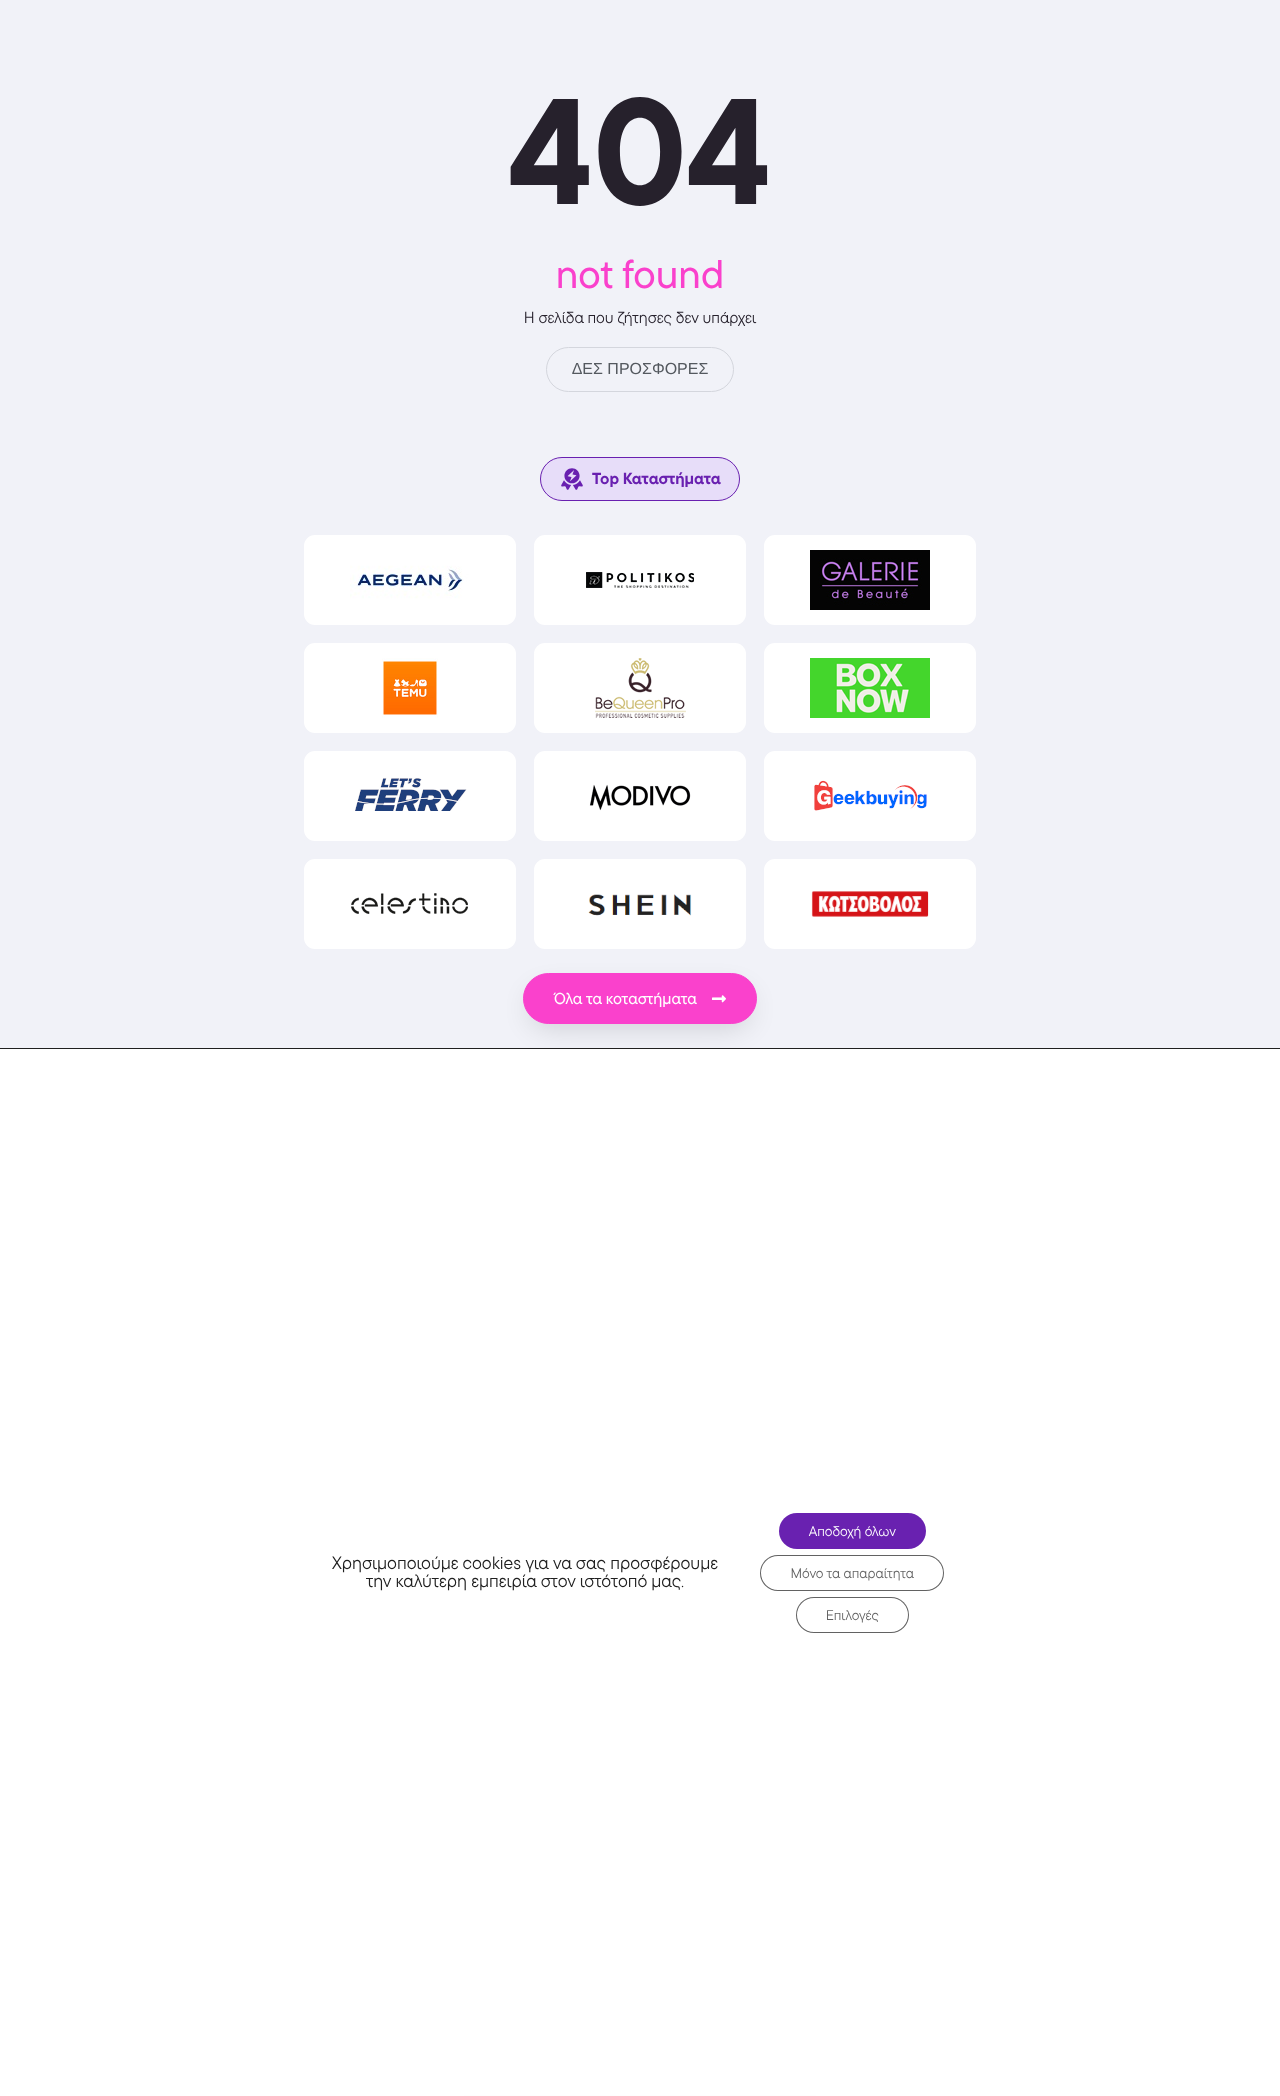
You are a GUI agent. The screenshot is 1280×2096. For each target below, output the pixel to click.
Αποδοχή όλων (852, 1531)
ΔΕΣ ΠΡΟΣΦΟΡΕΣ (640, 369)
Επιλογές (852, 1615)
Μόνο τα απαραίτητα (852, 1573)
